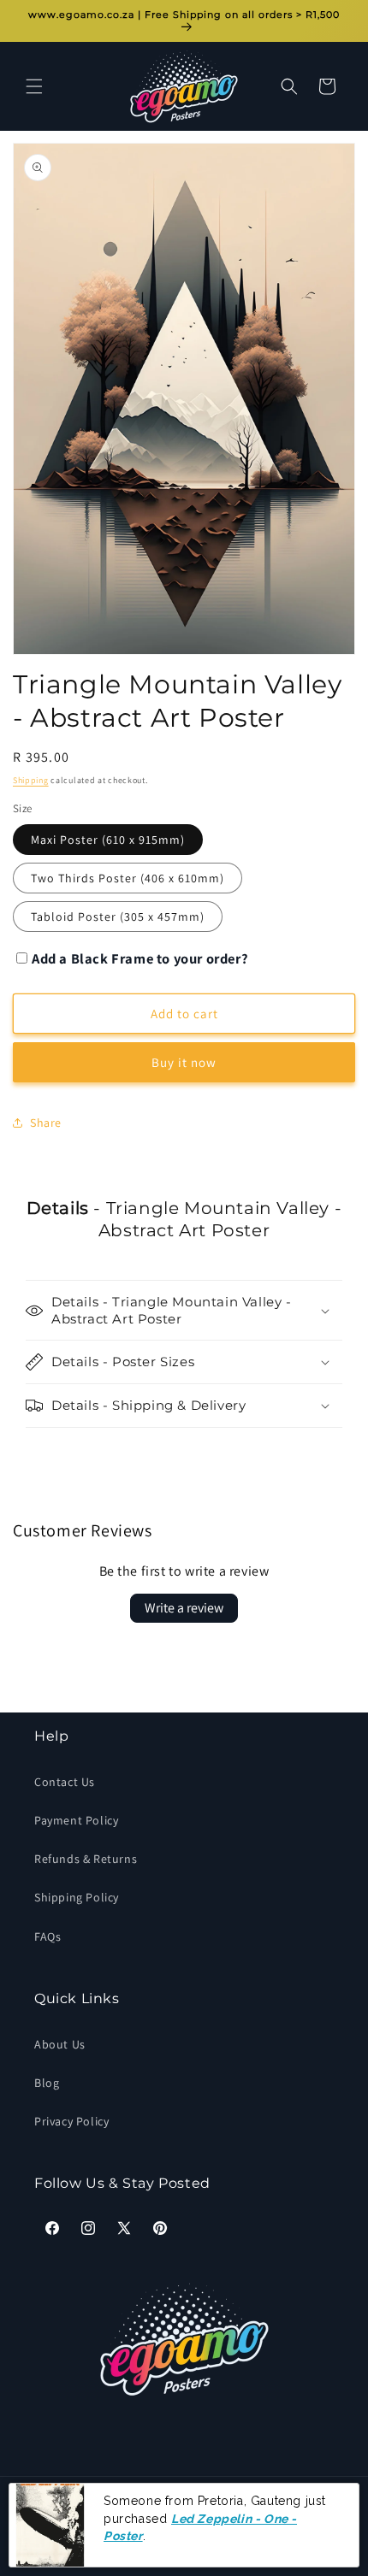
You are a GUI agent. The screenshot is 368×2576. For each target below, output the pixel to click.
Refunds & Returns (86, 1859)
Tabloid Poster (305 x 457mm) (118, 917)
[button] (34, 86)
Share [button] (46, 1123)
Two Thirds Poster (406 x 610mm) (128, 878)
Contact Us (65, 1782)
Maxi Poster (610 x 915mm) (108, 840)
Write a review (184, 1608)
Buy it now (184, 1062)
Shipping (31, 780)
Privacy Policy (71, 2121)
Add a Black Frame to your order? (140, 958)
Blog (47, 2083)
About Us (60, 2044)
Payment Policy (76, 1820)
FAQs (47, 1936)
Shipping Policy (77, 1897)
